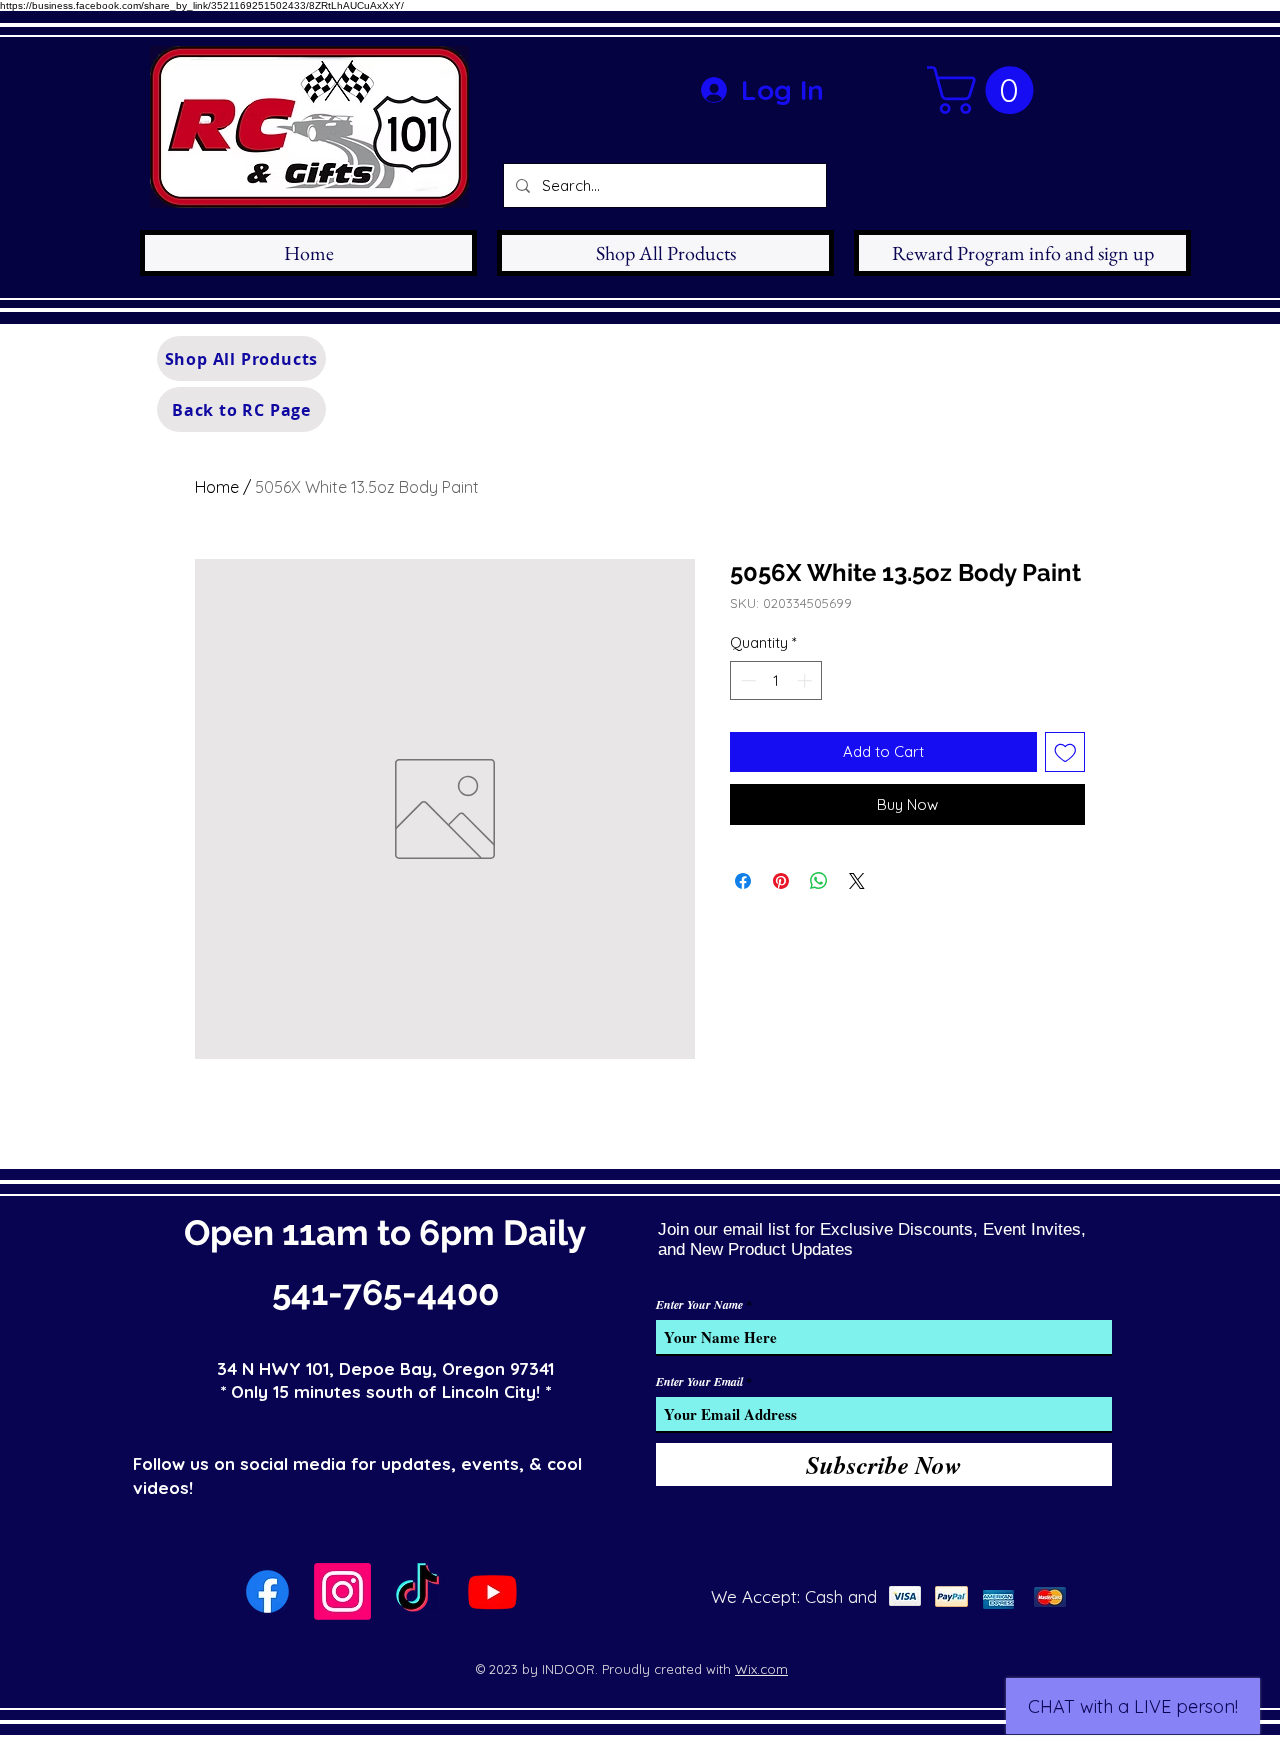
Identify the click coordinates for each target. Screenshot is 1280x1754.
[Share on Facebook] (743, 881)
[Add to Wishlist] (1065, 752)
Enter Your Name (699, 1305)
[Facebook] (267, 1591)
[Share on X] (857, 881)
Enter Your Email (699, 1382)
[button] (986, 90)
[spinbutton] (776, 680)
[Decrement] (746, 680)
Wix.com (761, 1669)
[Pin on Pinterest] (781, 881)
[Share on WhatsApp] (819, 881)
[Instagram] (342, 1591)
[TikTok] (417, 1591)
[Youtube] (492, 1591)
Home (217, 487)
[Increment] (806, 680)
